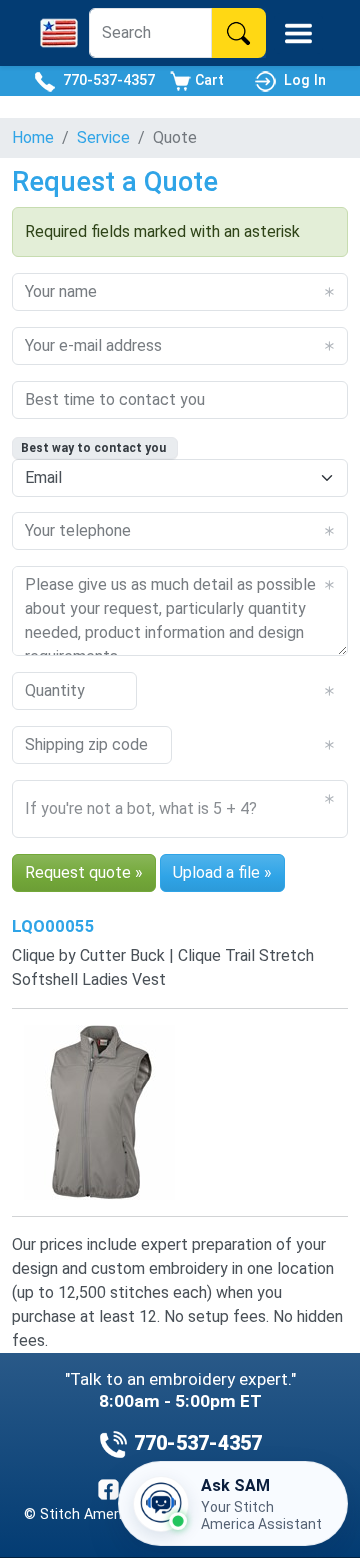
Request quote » (84, 872)
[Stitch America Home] (59, 33)
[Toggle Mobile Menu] (298, 33)
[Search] (238, 33)
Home (33, 137)
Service (103, 137)
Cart (207, 80)
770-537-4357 (105, 80)
